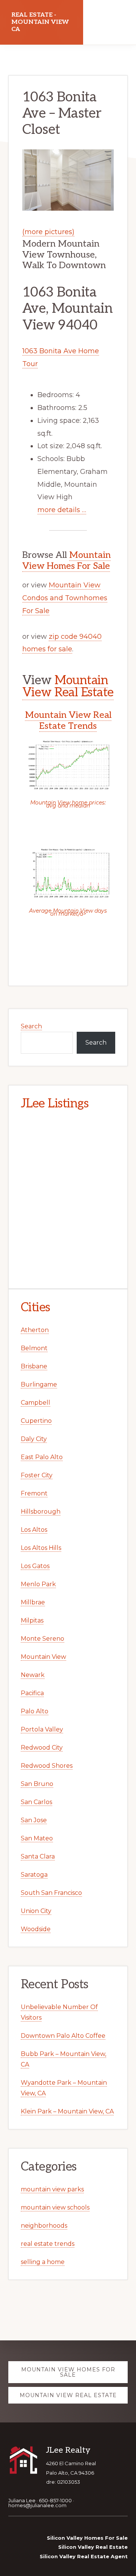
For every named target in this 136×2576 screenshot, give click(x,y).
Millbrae (33, 1602)
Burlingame (39, 1384)
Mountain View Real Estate (68, 686)
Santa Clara (38, 1856)
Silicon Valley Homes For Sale (87, 2538)
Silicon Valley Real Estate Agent (84, 2556)
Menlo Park (38, 1584)
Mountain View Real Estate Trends (68, 720)
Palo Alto (35, 1711)
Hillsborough (41, 1512)
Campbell (36, 1403)
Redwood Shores (47, 1766)
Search (31, 1026)
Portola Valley (42, 1729)
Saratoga (34, 1875)
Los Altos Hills (41, 1548)
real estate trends (48, 2244)
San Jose (34, 1820)
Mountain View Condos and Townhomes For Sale (65, 598)
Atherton (35, 1330)
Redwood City (42, 1748)
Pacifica (32, 1693)
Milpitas (32, 1620)
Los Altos (34, 1530)
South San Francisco (51, 1893)
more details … (62, 510)
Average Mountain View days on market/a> (68, 912)
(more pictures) (48, 232)
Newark (33, 1675)
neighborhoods (44, 2226)
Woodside (36, 1929)
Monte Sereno (42, 1639)
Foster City (37, 1475)
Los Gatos (35, 1566)
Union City (36, 1911)
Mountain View (43, 1657)
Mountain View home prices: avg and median (68, 804)
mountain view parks (52, 2189)
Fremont (34, 1493)
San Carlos (36, 1802)
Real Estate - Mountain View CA (40, 22)
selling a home (43, 2262)
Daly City (34, 1439)
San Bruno (37, 1784)
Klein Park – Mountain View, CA (67, 2111)
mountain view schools (55, 2207)
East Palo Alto (42, 1457)
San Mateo (37, 1838)
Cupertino (36, 1421)
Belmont (34, 1348)
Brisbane (34, 1366)
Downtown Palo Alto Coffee (63, 2036)
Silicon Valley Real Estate (93, 2547)
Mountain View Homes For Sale (66, 561)
